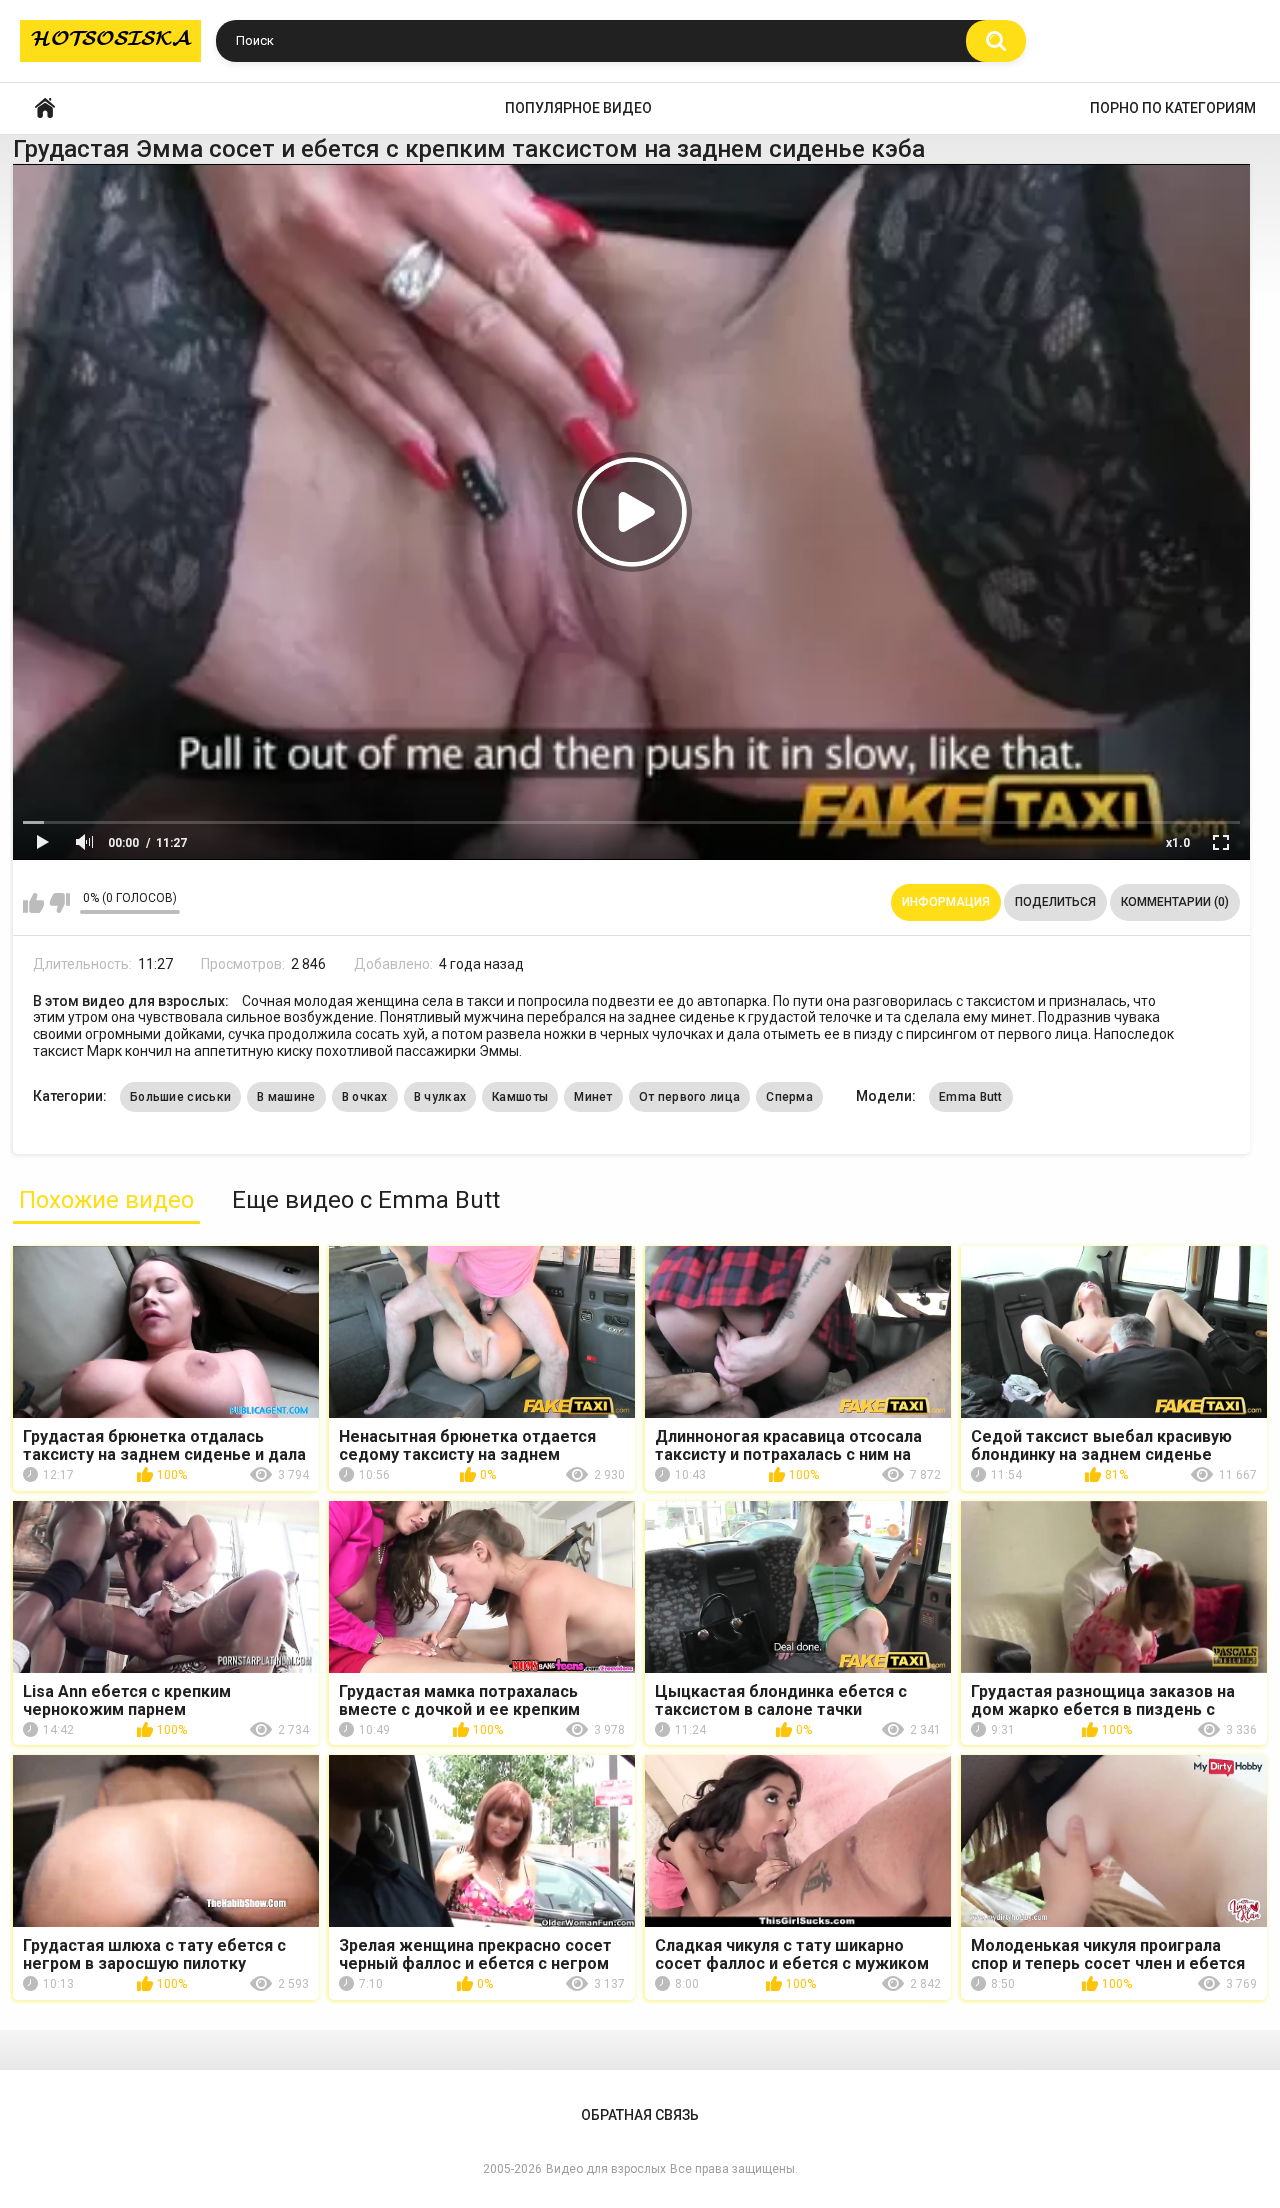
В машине (286, 1097)
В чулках (440, 1097)
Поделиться (1055, 902)
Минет (593, 1097)
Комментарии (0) (1175, 902)
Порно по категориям (1173, 108)
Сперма (789, 1097)
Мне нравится (33, 903)
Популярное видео (578, 108)
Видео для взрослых (606, 2169)
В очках (365, 1097)
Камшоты (520, 1097)
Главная (45, 108)
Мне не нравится (59, 903)
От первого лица (690, 1097)
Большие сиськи (180, 1097)
